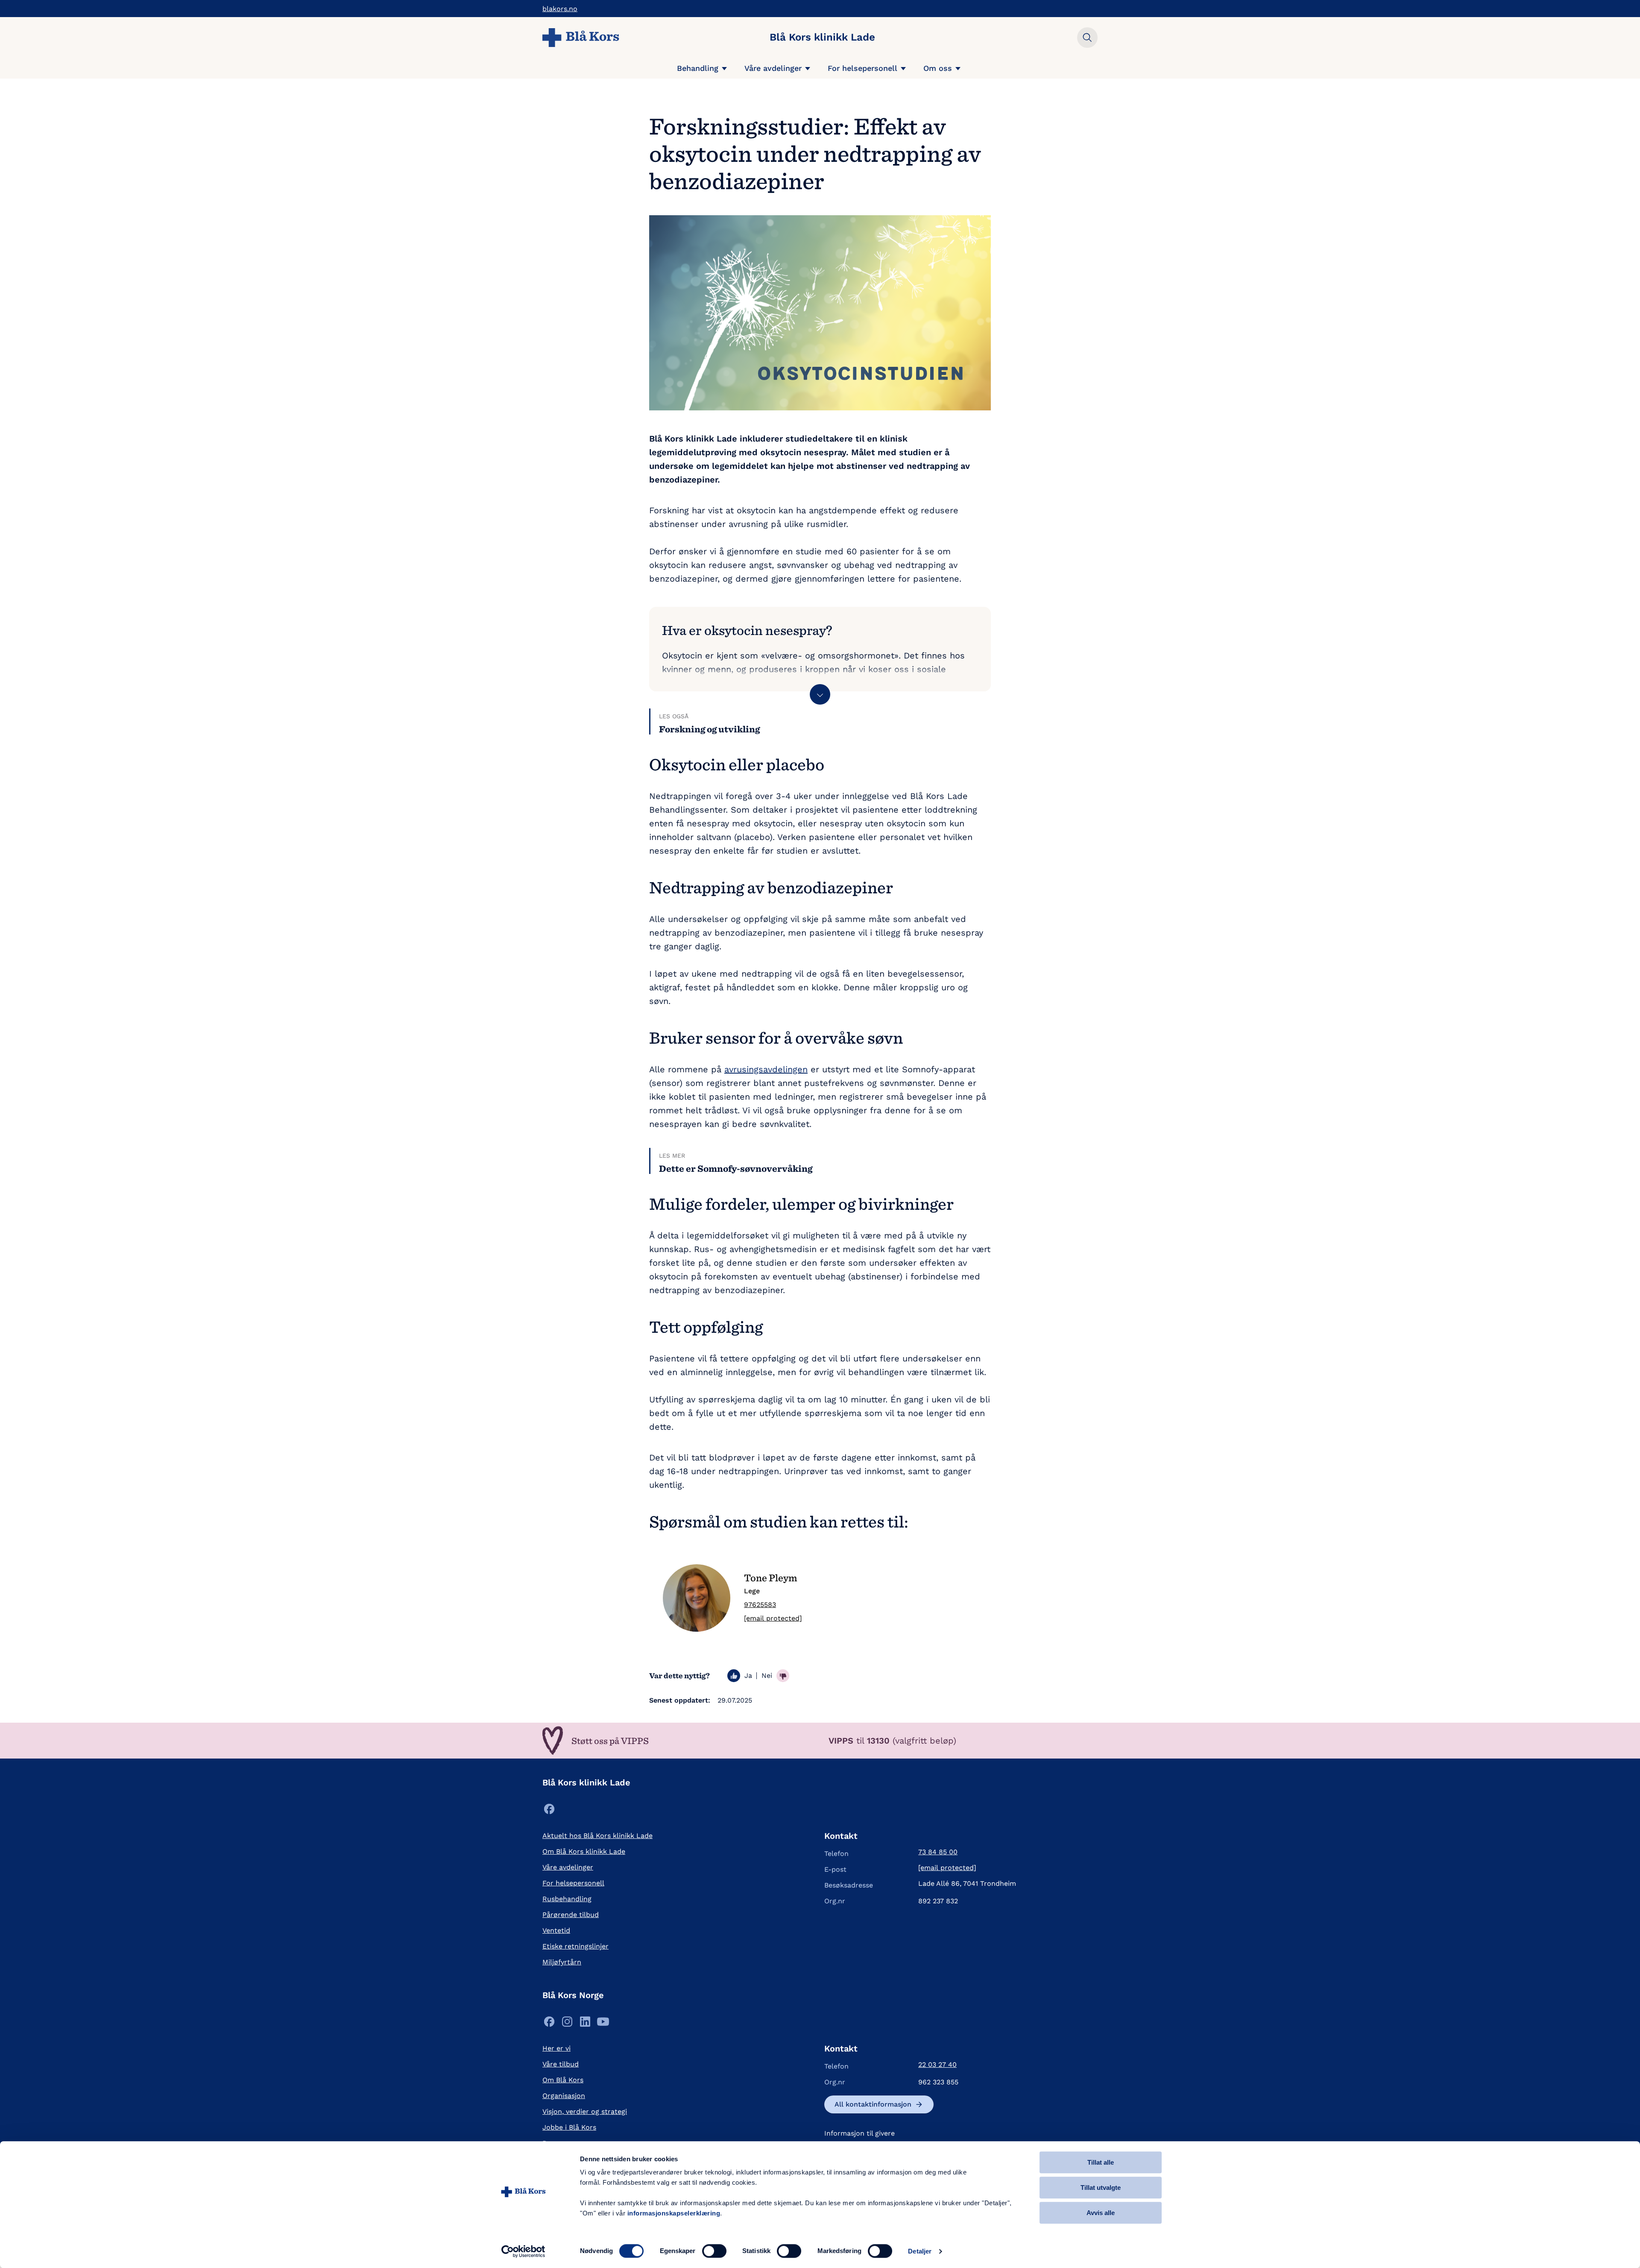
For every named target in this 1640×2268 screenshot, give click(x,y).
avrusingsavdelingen (766, 1069)
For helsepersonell (862, 68)
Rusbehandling (567, 1899)
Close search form (1087, 38)
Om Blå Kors (563, 2080)
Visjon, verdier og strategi (585, 2111)
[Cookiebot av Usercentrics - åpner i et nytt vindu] (523, 2251)
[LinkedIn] (585, 2024)
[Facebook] (549, 1811)
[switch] (714, 2251)
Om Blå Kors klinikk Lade (584, 1851)
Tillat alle (1101, 2162)
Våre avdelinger (773, 68)
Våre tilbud (561, 2064)
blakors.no (560, 9)
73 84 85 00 (938, 1852)
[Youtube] (603, 2024)
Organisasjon (564, 2096)
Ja (748, 1675)
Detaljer (920, 2251)
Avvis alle (1101, 2213)
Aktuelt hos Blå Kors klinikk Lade (597, 1836)
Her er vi (556, 2048)
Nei (767, 1675)
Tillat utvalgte (1101, 2188)
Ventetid (556, 1930)
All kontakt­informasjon (873, 2104)
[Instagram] (567, 2024)
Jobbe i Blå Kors (569, 2127)
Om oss (938, 68)
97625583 (760, 1605)
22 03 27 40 (937, 2065)
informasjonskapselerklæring (674, 2213)
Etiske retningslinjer (575, 1946)
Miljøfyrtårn (562, 1962)
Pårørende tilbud (571, 1915)
